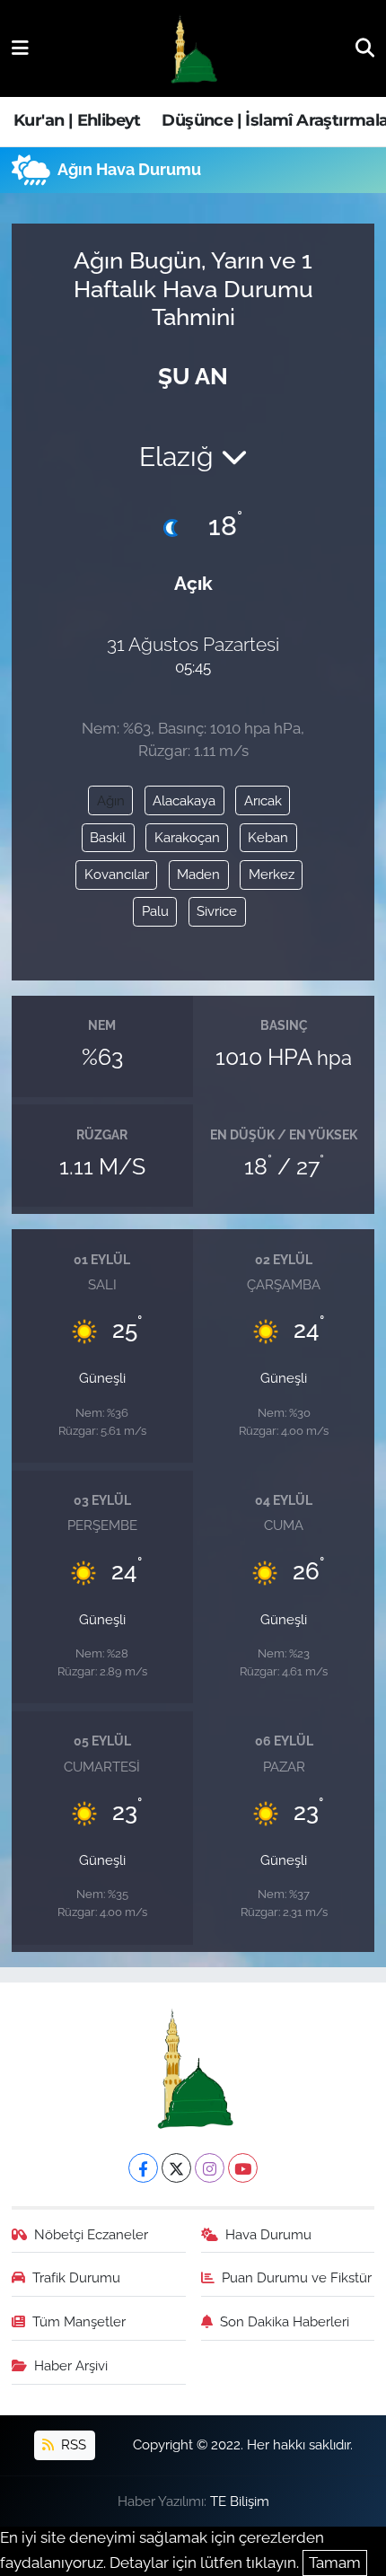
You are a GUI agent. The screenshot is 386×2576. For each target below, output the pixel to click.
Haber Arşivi (71, 2365)
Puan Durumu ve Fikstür (297, 2277)
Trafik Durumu (76, 2277)
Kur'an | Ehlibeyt (77, 120)
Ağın (111, 800)
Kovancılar (117, 874)
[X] (176, 2168)
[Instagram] (210, 2168)
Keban (268, 837)
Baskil (108, 837)
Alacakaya (184, 800)
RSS (72, 2444)
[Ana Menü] (20, 48)
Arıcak (263, 800)
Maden (198, 874)
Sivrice (217, 911)
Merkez (272, 874)
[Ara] (365, 48)
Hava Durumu (268, 2234)
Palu (155, 911)
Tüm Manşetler (79, 2321)
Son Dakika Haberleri (285, 2321)
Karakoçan (187, 837)
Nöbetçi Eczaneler (91, 2234)
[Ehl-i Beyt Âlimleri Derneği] (193, 49)
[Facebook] (143, 2168)
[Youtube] (243, 2168)
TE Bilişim (240, 2501)
